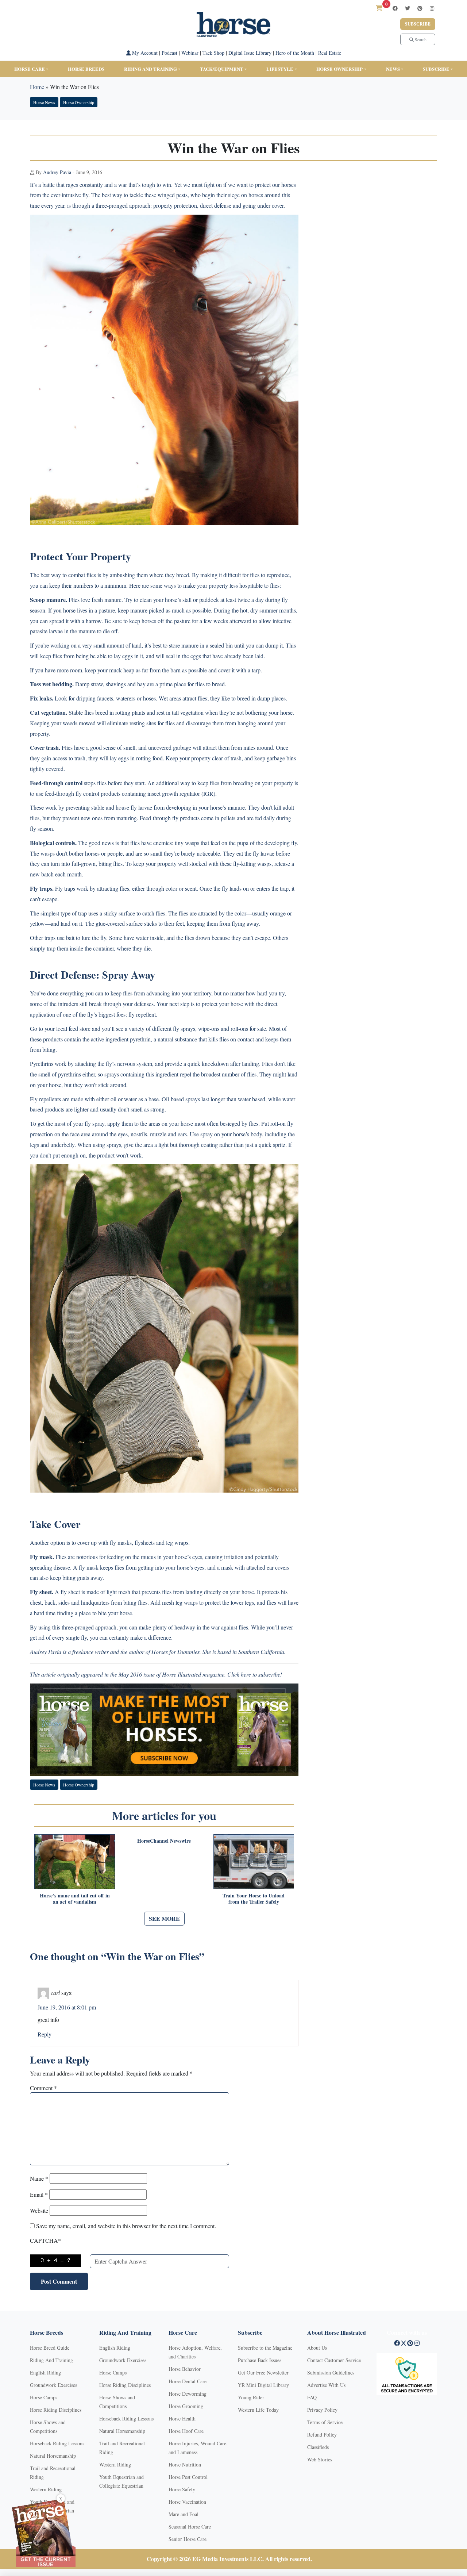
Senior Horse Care (188, 2539)
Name (39, 2178)
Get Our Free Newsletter (263, 2372)
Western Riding (46, 2489)
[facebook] (395, 8)
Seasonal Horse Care (190, 2527)
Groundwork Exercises (53, 2385)
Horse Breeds (86, 69)
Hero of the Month (295, 53)
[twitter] (408, 8)
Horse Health (182, 2418)
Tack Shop (213, 53)
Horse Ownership (339, 69)
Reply (45, 2034)
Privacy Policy (322, 2410)
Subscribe (418, 24)
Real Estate (330, 53)
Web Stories (320, 2459)
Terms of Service (325, 2422)
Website (39, 2210)
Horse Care (30, 69)
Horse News (44, 102)
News (393, 69)
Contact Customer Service (334, 2360)
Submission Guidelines (331, 2372)
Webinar (190, 53)
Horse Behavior (185, 2369)
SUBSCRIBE (436, 69)
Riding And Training (51, 2360)
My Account (144, 53)
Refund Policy (322, 2435)
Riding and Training (150, 69)
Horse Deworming (188, 2394)
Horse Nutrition (185, 2464)
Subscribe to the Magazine (265, 2348)
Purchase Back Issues (260, 2360)
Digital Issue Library (250, 53)
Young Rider (251, 2397)
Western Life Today (258, 2410)
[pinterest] (420, 8)
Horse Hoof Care (186, 2431)
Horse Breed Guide (50, 2348)
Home (37, 87)
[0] (379, 8)
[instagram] (432, 8)
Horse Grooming (186, 2406)
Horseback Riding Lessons (57, 2443)
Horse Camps (44, 2397)
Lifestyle (280, 69)
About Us (317, 2348)
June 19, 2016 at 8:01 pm (67, 2007)
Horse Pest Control (188, 2477)
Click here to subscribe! (255, 1674)
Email (39, 2194)
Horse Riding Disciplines (56, 2410)
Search (420, 39)
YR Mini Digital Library (263, 2385)
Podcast (169, 53)
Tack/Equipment (222, 69)
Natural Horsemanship (53, 2456)
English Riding (45, 2372)
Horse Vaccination (187, 2502)
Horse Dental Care (188, 2381)
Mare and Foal (184, 2514)
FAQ (312, 2397)
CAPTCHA (45, 2240)
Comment (43, 2088)
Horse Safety (182, 2489)
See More (164, 1918)
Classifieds (318, 2447)
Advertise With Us (326, 2385)
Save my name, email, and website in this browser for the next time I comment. (126, 2226)
